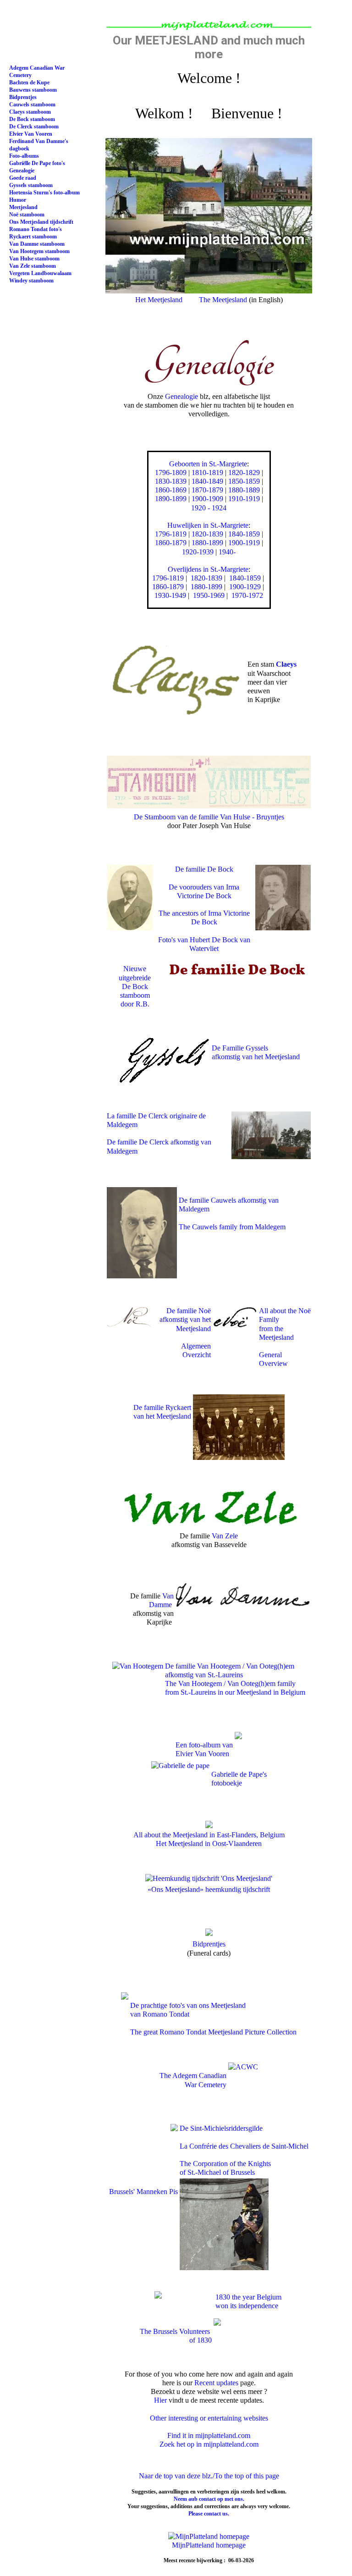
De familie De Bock (204, 869)
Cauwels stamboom (32, 105)
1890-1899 (171, 499)
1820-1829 (244, 473)
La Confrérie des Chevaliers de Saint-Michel (244, 2146)
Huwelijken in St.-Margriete (208, 525)
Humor (18, 200)
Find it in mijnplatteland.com (209, 2435)
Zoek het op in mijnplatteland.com (209, 2444)
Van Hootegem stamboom (39, 251)
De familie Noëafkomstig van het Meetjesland (185, 1319)
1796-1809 (171, 473)
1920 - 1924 (209, 508)
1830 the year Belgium (247, 2297)
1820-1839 (207, 534)
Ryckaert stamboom (33, 237)
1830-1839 (171, 481)
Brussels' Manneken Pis (143, 2192)
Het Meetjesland (159, 300)
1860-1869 (171, 490)
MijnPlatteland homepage (209, 2545)
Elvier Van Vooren (31, 134)
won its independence (246, 2306)
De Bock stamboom (32, 119)
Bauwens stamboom (33, 90)
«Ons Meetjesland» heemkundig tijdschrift (209, 1889)
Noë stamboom (27, 215)
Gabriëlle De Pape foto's (37, 163)
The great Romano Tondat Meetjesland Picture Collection (213, 2032)
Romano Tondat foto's (36, 229)
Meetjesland (23, 207)
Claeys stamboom (30, 112)
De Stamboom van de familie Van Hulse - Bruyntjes (209, 817)
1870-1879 (207, 490)
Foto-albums (24, 156)
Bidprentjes (209, 1944)
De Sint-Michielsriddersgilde (221, 2128)
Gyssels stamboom (31, 185)
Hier (160, 2400)
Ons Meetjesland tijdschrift (41, 222)
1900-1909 (207, 499)
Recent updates (216, 2383)
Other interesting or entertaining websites (209, 2418)
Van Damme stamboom (37, 244)
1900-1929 (245, 587)
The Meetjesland (223, 300)
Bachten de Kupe (29, 83)
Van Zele (225, 1536)
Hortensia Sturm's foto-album (44, 193)
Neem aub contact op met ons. (209, 2499)
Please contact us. (209, 2514)
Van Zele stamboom (33, 266)
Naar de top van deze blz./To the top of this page (209, 2476)
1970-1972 (247, 595)
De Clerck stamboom (34, 127)
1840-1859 (244, 534)
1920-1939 (198, 552)
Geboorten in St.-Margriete (208, 464)
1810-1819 (207, 473)
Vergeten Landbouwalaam (40, 273)
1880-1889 (244, 490)
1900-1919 (244, 543)
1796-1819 (171, 534)
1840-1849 (207, 481)
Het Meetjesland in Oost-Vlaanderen (209, 1844)
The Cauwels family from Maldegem (232, 1227)
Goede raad (23, 178)
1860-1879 (171, 543)
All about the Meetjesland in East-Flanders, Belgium (209, 1835)
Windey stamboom (31, 281)
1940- (227, 552)
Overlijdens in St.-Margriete (208, 569)
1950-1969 (209, 595)
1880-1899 (207, 543)
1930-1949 (170, 595)
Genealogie (181, 396)
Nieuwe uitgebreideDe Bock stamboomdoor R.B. (135, 986)
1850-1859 (244, 481)
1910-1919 (244, 499)
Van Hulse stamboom (34, 259)
